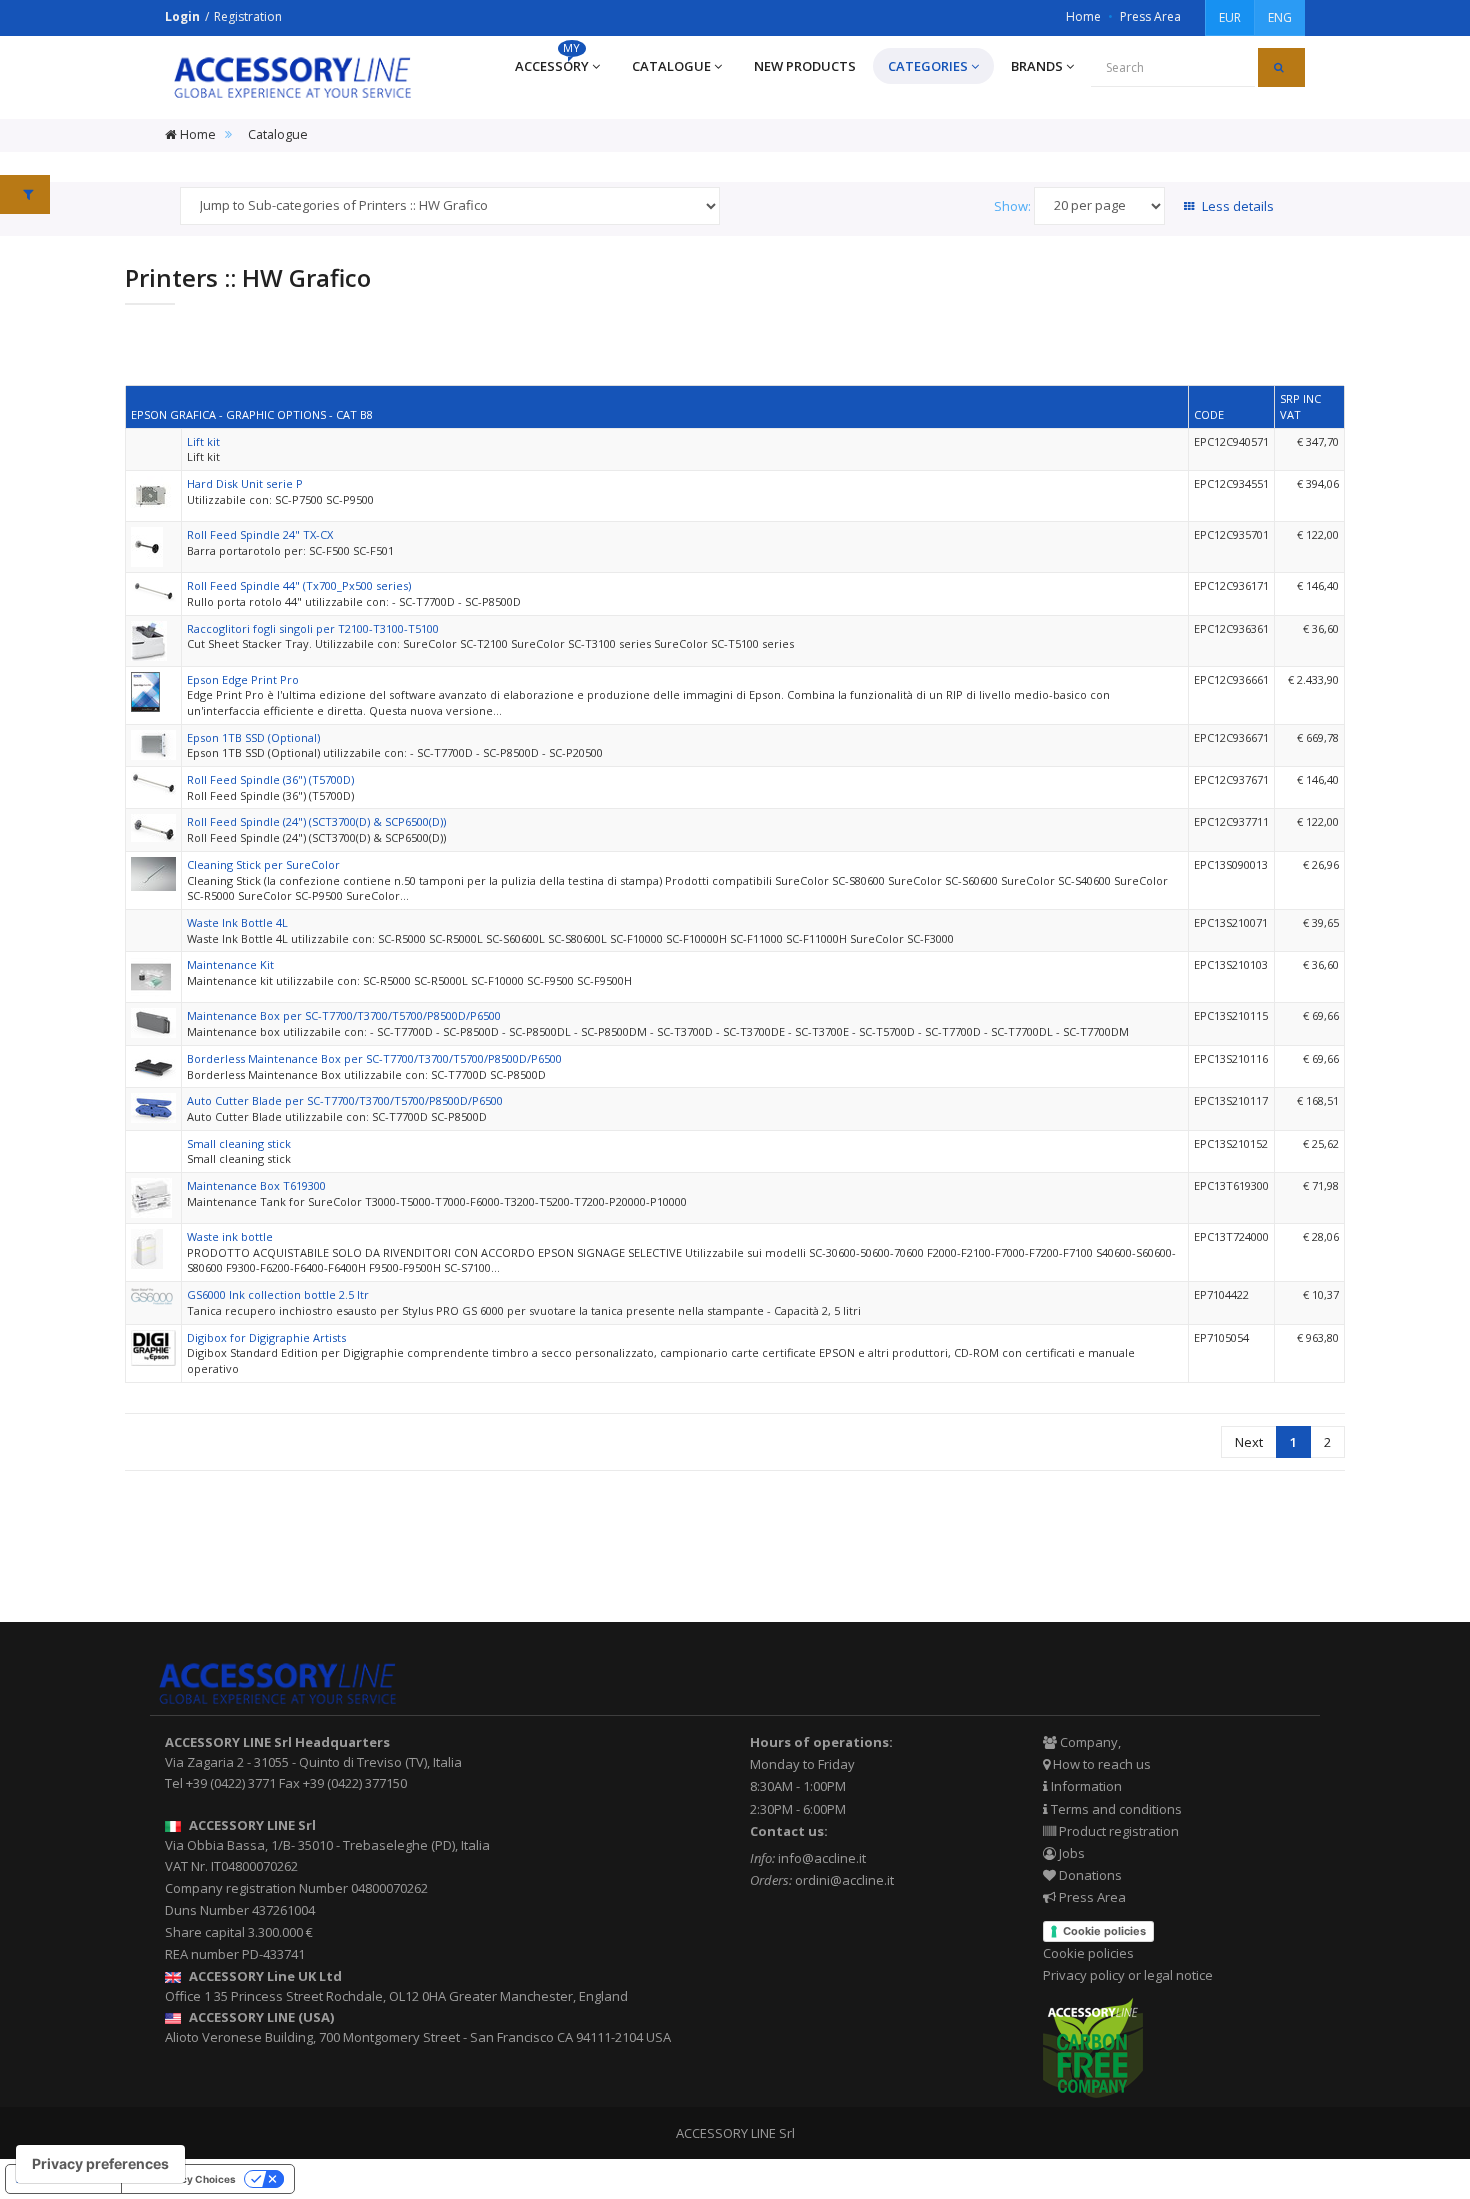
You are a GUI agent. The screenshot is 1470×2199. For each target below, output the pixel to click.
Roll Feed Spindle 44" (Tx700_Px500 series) (299, 585)
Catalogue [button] (671, 66)
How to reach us (1100, 1764)
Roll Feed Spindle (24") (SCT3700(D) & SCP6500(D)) (316, 821)
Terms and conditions (1115, 1809)
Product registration (1117, 1831)
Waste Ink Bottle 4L (237, 922)
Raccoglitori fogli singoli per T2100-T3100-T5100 (313, 628)
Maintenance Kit (230, 964)
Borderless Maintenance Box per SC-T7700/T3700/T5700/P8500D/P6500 (374, 1058)
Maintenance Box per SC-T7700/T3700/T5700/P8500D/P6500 (344, 1015)
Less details (1236, 206)
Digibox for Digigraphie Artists (266, 1337)
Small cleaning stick (239, 1143)
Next (1249, 1442)
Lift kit (203, 441)
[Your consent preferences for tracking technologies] (100, 2164)
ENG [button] (1280, 17)
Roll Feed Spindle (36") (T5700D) (270, 779)
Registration (248, 16)
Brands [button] (1037, 66)
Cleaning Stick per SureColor (263, 864)
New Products (805, 66)
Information (1085, 1786)
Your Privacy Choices (184, 2179)
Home (1083, 16)
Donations (1089, 1875)
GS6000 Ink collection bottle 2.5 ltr (278, 1294)
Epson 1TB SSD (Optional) (253, 737)
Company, (1089, 1742)
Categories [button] (928, 66)
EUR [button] (1230, 17)
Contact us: (789, 1831)
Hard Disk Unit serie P (245, 483)
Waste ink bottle (230, 1236)
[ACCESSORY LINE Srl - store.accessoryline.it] (292, 77)
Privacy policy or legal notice (1128, 1975)
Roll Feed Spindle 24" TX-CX (260, 534)
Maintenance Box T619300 (256, 1185)
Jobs (1070, 1853)
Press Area (1150, 16)
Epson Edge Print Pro (243, 679)
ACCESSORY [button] (552, 61)
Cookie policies (1104, 1931)
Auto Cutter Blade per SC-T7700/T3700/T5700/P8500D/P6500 (345, 1100)
